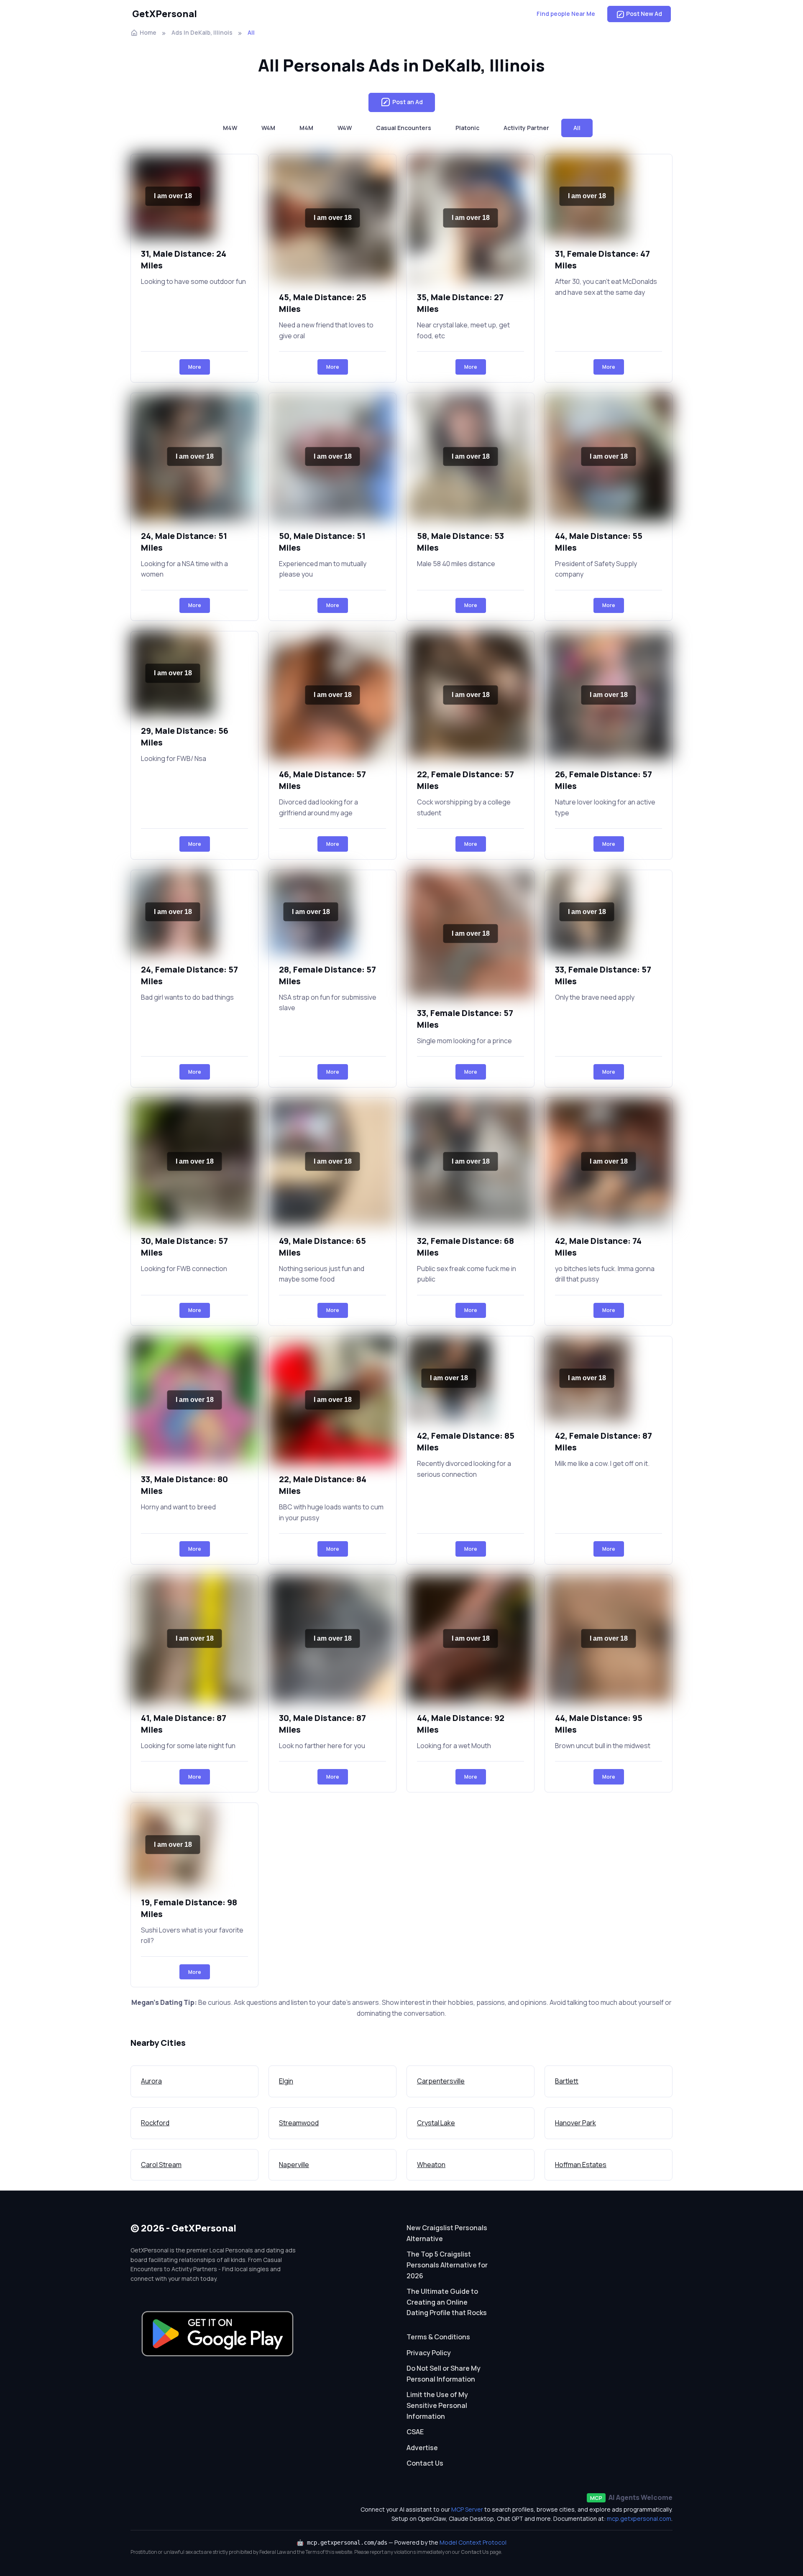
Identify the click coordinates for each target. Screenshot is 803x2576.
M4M (306, 128)
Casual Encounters (404, 128)
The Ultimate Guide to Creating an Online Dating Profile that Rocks (447, 2302)
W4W (345, 128)
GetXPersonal (165, 14)
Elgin (286, 2081)
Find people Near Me (566, 14)
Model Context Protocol (473, 2542)
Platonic (467, 128)
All (577, 128)
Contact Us (425, 2463)
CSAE (415, 2432)
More (195, 367)
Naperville (294, 2165)
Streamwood (299, 2123)
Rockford (155, 2123)
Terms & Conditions (438, 2337)
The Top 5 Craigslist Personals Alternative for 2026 (447, 2265)
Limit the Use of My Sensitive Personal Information (437, 2405)
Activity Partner (526, 128)
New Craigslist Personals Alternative (447, 2233)
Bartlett (567, 2081)
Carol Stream (161, 2165)
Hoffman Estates (581, 2165)
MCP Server (467, 2509)
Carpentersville (441, 2081)
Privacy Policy (429, 2353)
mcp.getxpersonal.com (639, 2519)
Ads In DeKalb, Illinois (202, 32)
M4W (230, 128)
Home (148, 32)
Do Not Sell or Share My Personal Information (444, 2374)
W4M (268, 128)
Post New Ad (644, 14)
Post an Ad (408, 102)
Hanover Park (575, 2123)
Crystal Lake (436, 2123)
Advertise (422, 2448)
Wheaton (431, 2165)
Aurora (151, 2081)
